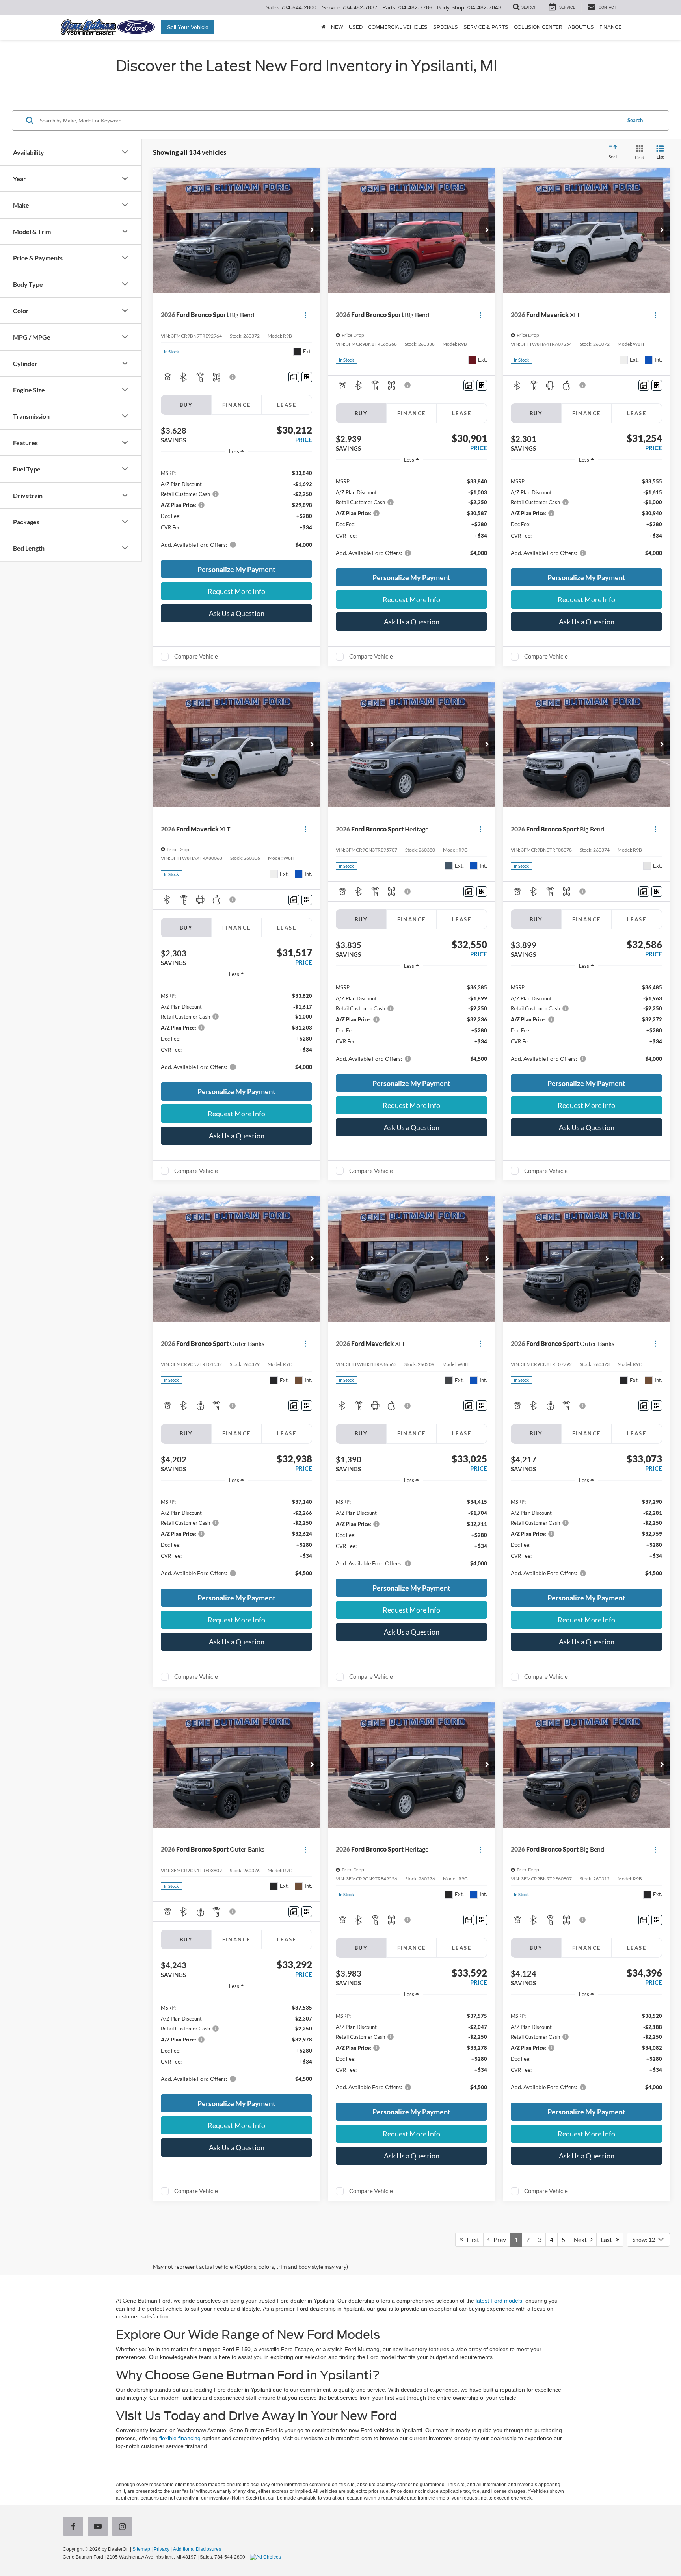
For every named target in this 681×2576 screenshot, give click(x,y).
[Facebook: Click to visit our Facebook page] (75, 2527)
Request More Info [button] (236, 591)
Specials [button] (446, 27)
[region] (236, 508)
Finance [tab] (237, 405)
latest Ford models (499, 2301)
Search (635, 120)
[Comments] (294, 377)
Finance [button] (610, 27)
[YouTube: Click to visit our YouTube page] (99, 2527)
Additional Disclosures (197, 2549)
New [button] (337, 27)
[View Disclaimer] (233, 377)
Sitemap (141, 2549)
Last (608, 2239)
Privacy (162, 2549)
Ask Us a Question (237, 613)
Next (582, 2239)
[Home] (323, 27)
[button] (312, 230)
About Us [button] (581, 27)
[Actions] (305, 315)
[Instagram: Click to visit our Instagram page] (124, 2527)
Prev (498, 2239)
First (471, 2239)
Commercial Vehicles (398, 27)
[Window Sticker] (307, 377)
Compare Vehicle (196, 656)
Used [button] (356, 27)
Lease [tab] (287, 405)
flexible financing (180, 2438)
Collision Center (538, 27)
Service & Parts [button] (486, 27)
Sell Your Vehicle (188, 27)
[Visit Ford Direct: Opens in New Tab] (266, 2557)
